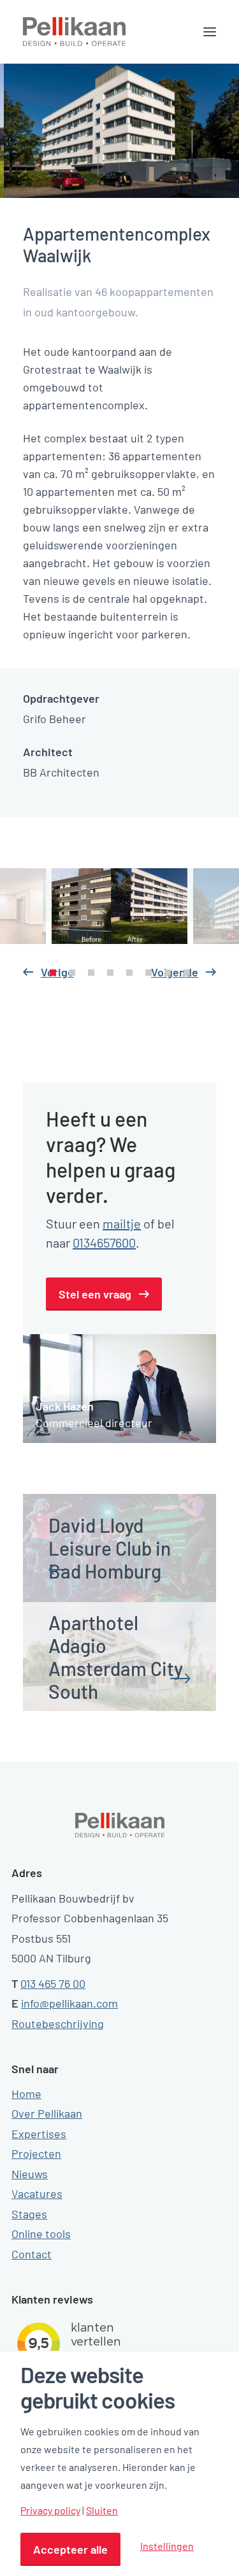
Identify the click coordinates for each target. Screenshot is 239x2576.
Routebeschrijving (58, 2023)
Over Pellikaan (47, 2113)
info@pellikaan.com (69, 2003)
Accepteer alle (70, 2549)
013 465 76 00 (53, 1983)
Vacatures (37, 2193)
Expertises (39, 2134)
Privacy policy (50, 2510)
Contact (32, 2254)
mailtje (122, 1223)
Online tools (41, 2234)
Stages (29, 2214)
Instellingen (167, 2546)
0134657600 (104, 1242)
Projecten (36, 2153)
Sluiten (102, 2510)
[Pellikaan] (75, 32)
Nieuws (30, 2174)
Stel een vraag (95, 1294)
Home (26, 2094)
